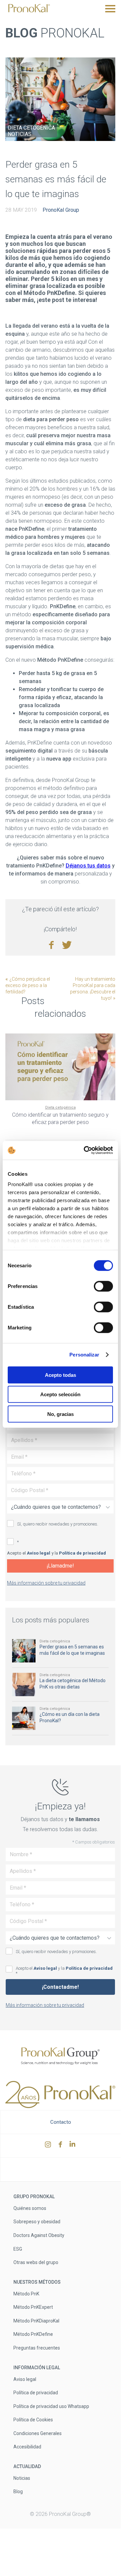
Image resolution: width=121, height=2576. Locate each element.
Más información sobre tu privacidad (46, 1583)
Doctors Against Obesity (39, 2235)
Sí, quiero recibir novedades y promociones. (58, 1524)
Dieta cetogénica (31, 128)
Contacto (61, 2122)
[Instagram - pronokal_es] (49, 2146)
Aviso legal (39, 1553)
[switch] (103, 1286)
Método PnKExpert (33, 2307)
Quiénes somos (30, 2208)
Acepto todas (60, 1375)
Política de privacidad (82, 1553)
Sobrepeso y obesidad (37, 2222)
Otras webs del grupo (36, 2262)
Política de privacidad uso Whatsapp (51, 2406)
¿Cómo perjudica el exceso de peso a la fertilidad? (28, 985)
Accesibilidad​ (27, 2447)
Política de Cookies (33, 2420)
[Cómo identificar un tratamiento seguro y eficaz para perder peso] (60, 1067)
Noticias (20, 134)
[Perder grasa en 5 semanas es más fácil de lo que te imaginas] (60, 99)
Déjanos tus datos (88, 866)
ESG (18, 2249)
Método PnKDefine (33, 2334)
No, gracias (60, 1414)
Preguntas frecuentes (37, 2348)
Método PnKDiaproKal (36, 2320)
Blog (18, 2491)
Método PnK (26, 2293)
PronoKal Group (61, 210)
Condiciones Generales (38, 2433)
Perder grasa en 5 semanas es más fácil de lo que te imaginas (56, 179)
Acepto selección (60, 1394)
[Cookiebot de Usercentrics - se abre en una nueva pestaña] (85, 1150)
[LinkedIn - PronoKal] (73, 2146)
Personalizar (84, 1355)
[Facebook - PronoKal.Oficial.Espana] (61, 2146)
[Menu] (110, 9)
